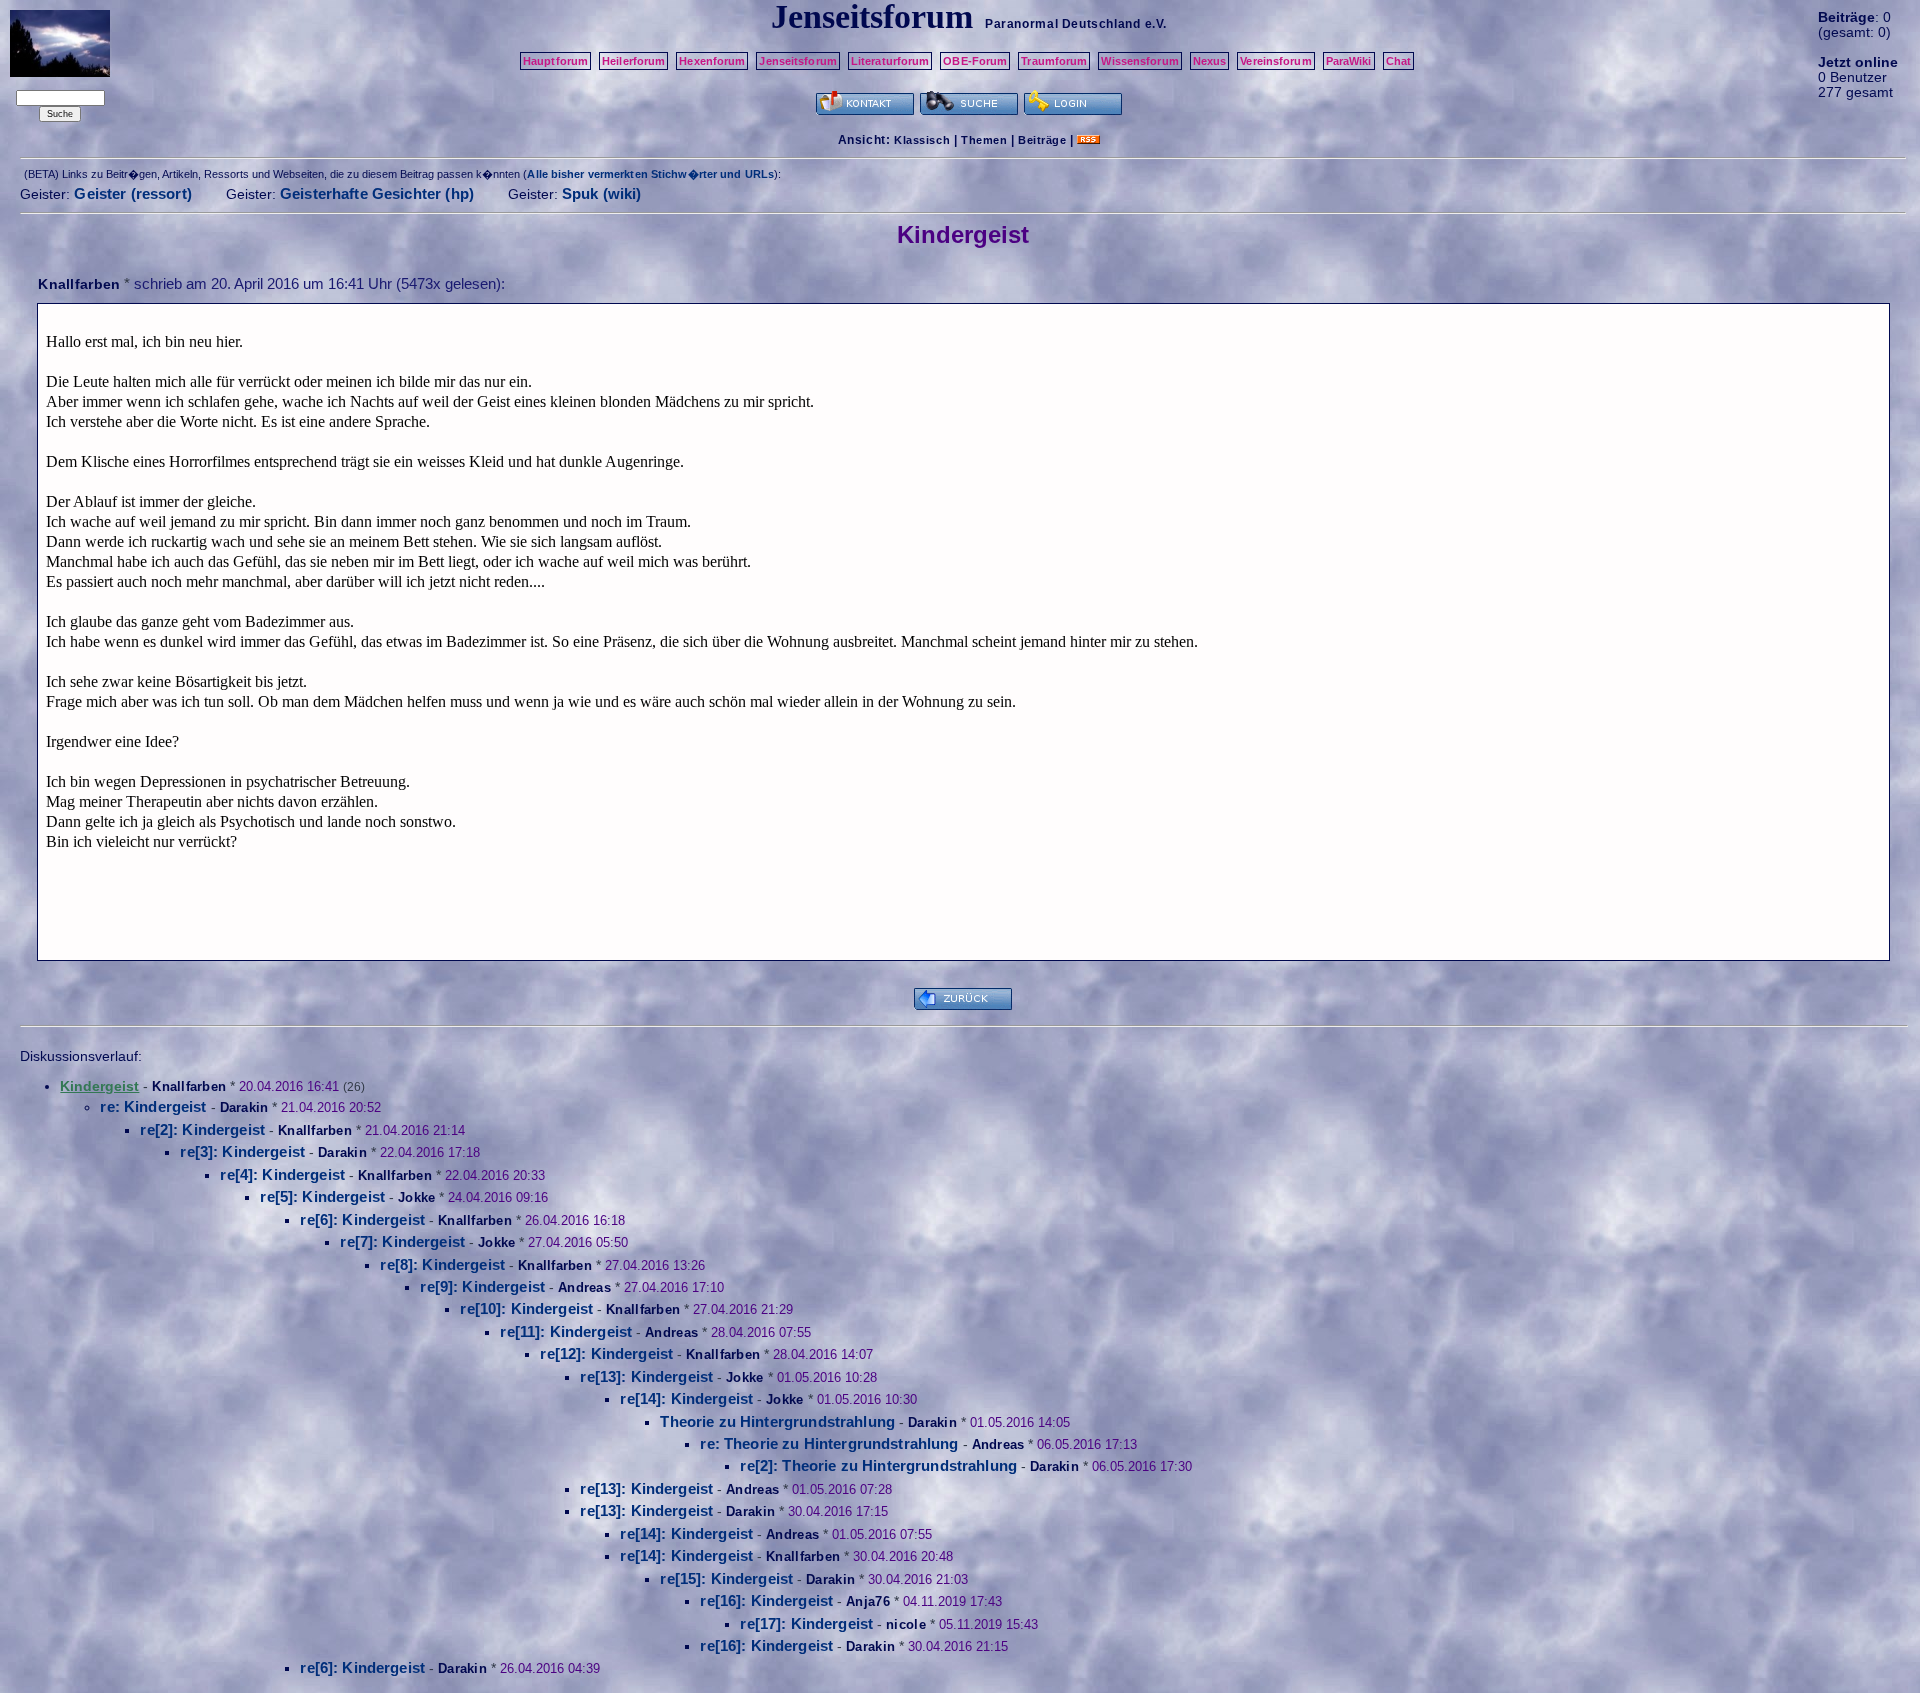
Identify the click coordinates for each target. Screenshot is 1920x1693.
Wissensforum (1139, 61)
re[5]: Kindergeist (322, 1196)
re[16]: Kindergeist (766, 1600)
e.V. (1156, 24)
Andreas (584, 1287)
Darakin (244, 1107)
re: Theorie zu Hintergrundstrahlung (829, 1443)
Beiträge (1042, 140)
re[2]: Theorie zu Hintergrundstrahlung (878, 1465)
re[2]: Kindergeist (202, 1129)
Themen (984, 140)
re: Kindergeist (153, 1106)
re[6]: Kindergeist (362, 1219)
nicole (906, 1624)
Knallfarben (79, 284)
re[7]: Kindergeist (402, 1241)
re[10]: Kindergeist (526, 1308)
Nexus (1210, 61)
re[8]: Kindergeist (442, 1264)
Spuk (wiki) (602, 193)
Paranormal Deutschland (1062, 24)
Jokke (416, 1197)
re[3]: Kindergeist (242, 1151)
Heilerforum (633, 61)
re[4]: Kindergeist (282, 1174)
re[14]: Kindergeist (686, 1398)
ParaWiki (1349, 61)
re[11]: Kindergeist (566, 1331)
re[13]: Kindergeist (646, 1376)
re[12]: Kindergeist (606, 1353)
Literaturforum (890, 61)
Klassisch (922, 140)
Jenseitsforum (797, 61)
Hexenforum (712, 61)
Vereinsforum (1275, 61)
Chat (1398, 61)
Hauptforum (555, 61)
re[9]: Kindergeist (482, 1286)
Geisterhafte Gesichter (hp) (377, 193)
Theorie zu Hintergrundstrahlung (777, 1421)
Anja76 (868, 1601)
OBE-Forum (975, 61)
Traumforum (1054, 61)
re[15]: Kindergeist (726, 1578)
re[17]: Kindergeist (806, 1623)
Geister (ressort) (133, 193)
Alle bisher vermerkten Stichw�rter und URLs (650, 174)
